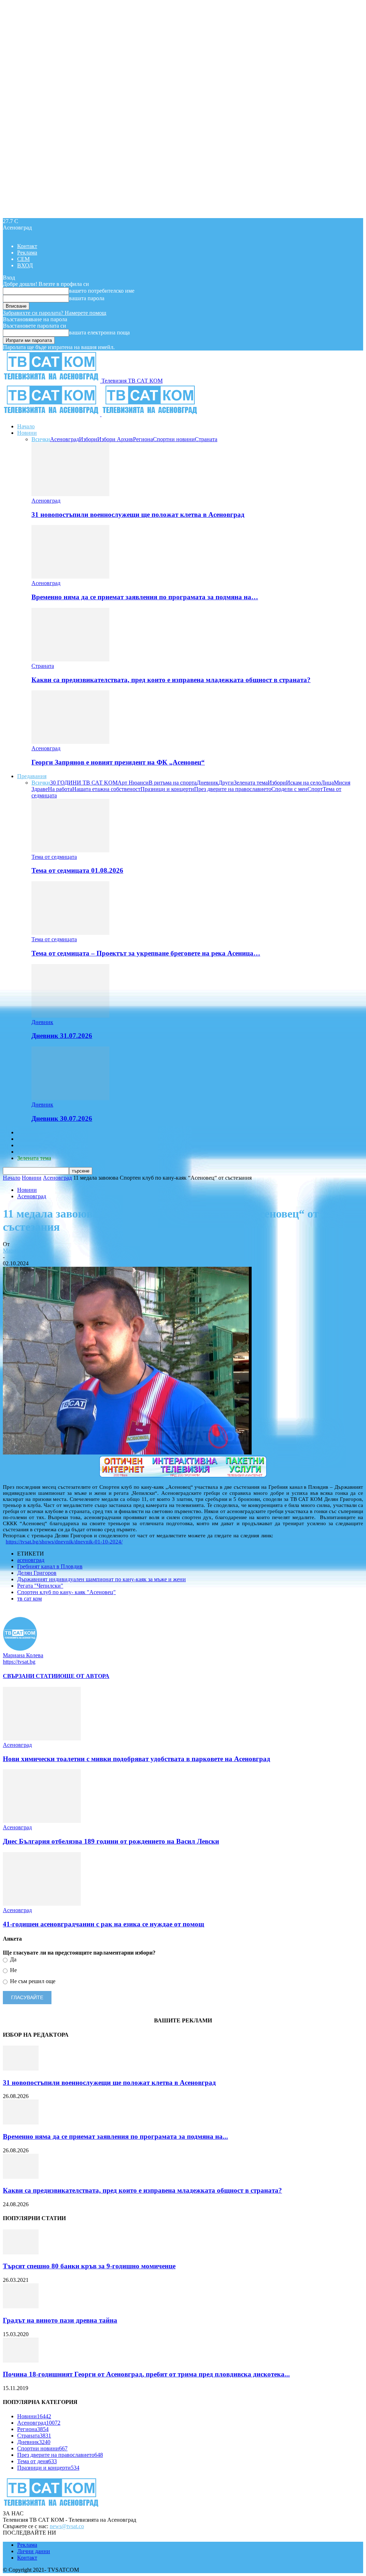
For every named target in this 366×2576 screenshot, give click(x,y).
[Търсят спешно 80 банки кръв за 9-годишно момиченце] (21, 2252)
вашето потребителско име (102, 291)
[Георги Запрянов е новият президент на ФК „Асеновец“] (70, 742)
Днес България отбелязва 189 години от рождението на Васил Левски (111, 1841)
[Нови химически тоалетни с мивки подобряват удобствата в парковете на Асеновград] (42, 1738)
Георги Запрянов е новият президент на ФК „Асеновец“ (118, 762)
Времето (28, 1139)
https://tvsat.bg (19, 1662)
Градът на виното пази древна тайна (60, 2320)
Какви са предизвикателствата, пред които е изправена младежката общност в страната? (171, 680)
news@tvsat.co (67, 2526)
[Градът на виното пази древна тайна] (21, 2306)
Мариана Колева (23, 1251)
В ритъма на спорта (173, 783)
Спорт (315, 789)
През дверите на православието (233, 789)
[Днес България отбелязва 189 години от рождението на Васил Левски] (42, 1821)
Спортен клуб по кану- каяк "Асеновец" (66, 1592)
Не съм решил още (32, 1981)
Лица (327, 783)
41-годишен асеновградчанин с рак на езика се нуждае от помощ (103, 1924)
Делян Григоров (37, 1573)
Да (13, 1959)
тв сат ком (29, 1599)
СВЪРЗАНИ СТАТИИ (31, 1676)
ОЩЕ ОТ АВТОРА (85, 1676)
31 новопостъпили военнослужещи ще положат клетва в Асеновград (138, 515)
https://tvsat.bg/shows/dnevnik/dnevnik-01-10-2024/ (64, 1542)
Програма (29, 1152)
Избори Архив (115, 439)
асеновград (31, 1560)
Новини (27, 433)
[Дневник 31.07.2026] (70, 1016)
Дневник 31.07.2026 (62, 1036)
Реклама (27, 253)
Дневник (207, 783)
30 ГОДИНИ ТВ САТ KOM (84, 783)
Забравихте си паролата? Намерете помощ (55, 313)
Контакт (27, 246)
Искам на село (303, 783)
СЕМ (23, 259)
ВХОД (25, 265)
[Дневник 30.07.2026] (70, 1098)
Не (13, 1970)
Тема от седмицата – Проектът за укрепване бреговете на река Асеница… (146, 953)
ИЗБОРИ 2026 (35, 1132)
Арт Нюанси (133, 783)
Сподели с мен (289, 789)
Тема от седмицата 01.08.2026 (77, 870)
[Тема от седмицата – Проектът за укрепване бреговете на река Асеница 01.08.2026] (70, 933)
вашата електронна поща (99, 332)
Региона (143, 439)
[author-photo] (20, 1649)
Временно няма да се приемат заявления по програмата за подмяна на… (145, 597)
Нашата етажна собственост (106, 789)
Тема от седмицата (54, 857)
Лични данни (34, 2551)
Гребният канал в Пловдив (50, 1566)
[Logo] (52, 414)
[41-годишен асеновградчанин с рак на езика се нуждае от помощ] (42, 1904)
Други (226, 783)
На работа (60, 789)
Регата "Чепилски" (40, 1586)
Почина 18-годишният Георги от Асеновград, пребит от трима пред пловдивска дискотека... (146, 2374)
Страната (206, 439)
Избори (88, 439)
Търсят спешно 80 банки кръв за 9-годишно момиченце (89, 2266)
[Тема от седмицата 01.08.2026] (70, 850)
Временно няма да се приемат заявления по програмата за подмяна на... (115, 2136)
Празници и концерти (167, 789)
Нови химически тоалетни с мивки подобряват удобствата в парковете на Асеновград (137, 1759)
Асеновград (65, 439)
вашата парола (87, 298)
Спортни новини (174, 439)
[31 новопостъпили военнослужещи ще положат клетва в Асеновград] (70, 494)
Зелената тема (251, 783)
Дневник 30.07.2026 (62, 1118)
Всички (41, 439)
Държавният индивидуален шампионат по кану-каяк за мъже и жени (102, 1579)
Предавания (32, 776)
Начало (26, 426)
